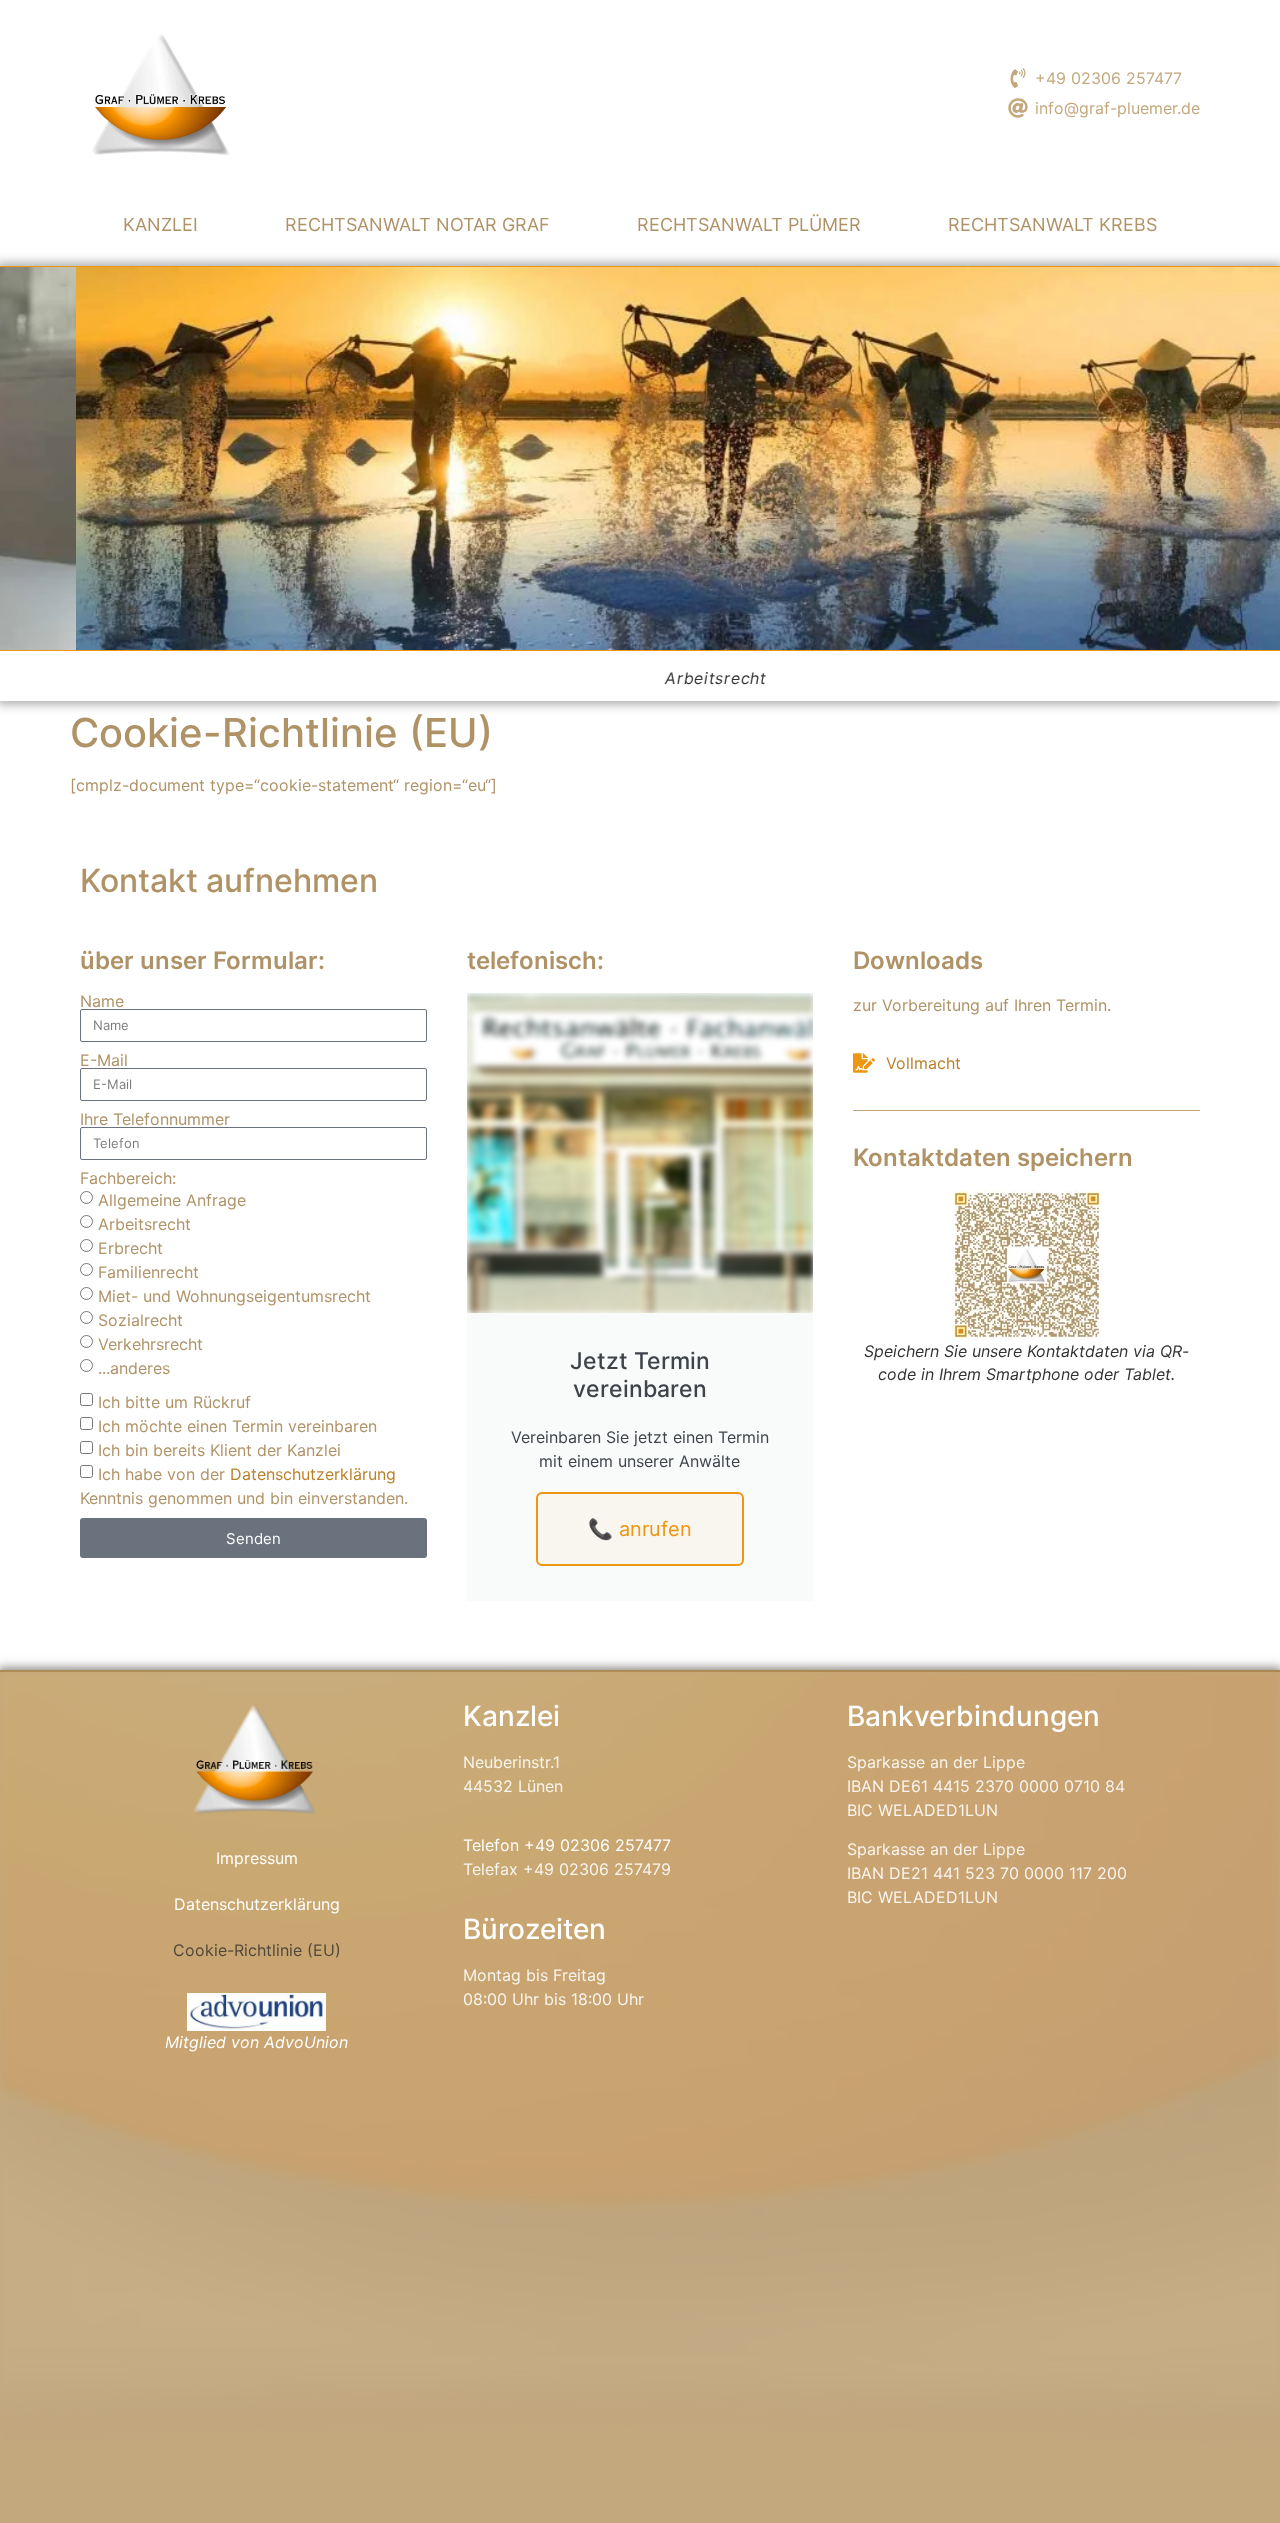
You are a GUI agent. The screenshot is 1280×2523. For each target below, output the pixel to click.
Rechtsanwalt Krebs (1052, 224)
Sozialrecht (140, 1320)
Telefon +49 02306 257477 (567, 1845)
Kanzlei (160, 224)
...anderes (134, 1368)
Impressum (257, 1858)
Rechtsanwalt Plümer (749, 224)
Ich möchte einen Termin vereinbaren (237, 1426)
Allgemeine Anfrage (172, 1200)
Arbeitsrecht (144, 1224)
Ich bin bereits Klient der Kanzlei (219, 1450)
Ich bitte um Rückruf (174, 1402)
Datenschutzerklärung (313, 1474)
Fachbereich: (128, 1178)
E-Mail (104, 1060)
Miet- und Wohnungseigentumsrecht (234, 1296)
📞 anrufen (640, 1529)
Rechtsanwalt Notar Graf (417, 224)
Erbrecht (130, 1248)
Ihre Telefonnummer (155, 1119)
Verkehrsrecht (150, 1344)
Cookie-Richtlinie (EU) (257, 1950)
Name (102, 1001)
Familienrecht (148, 1272)
